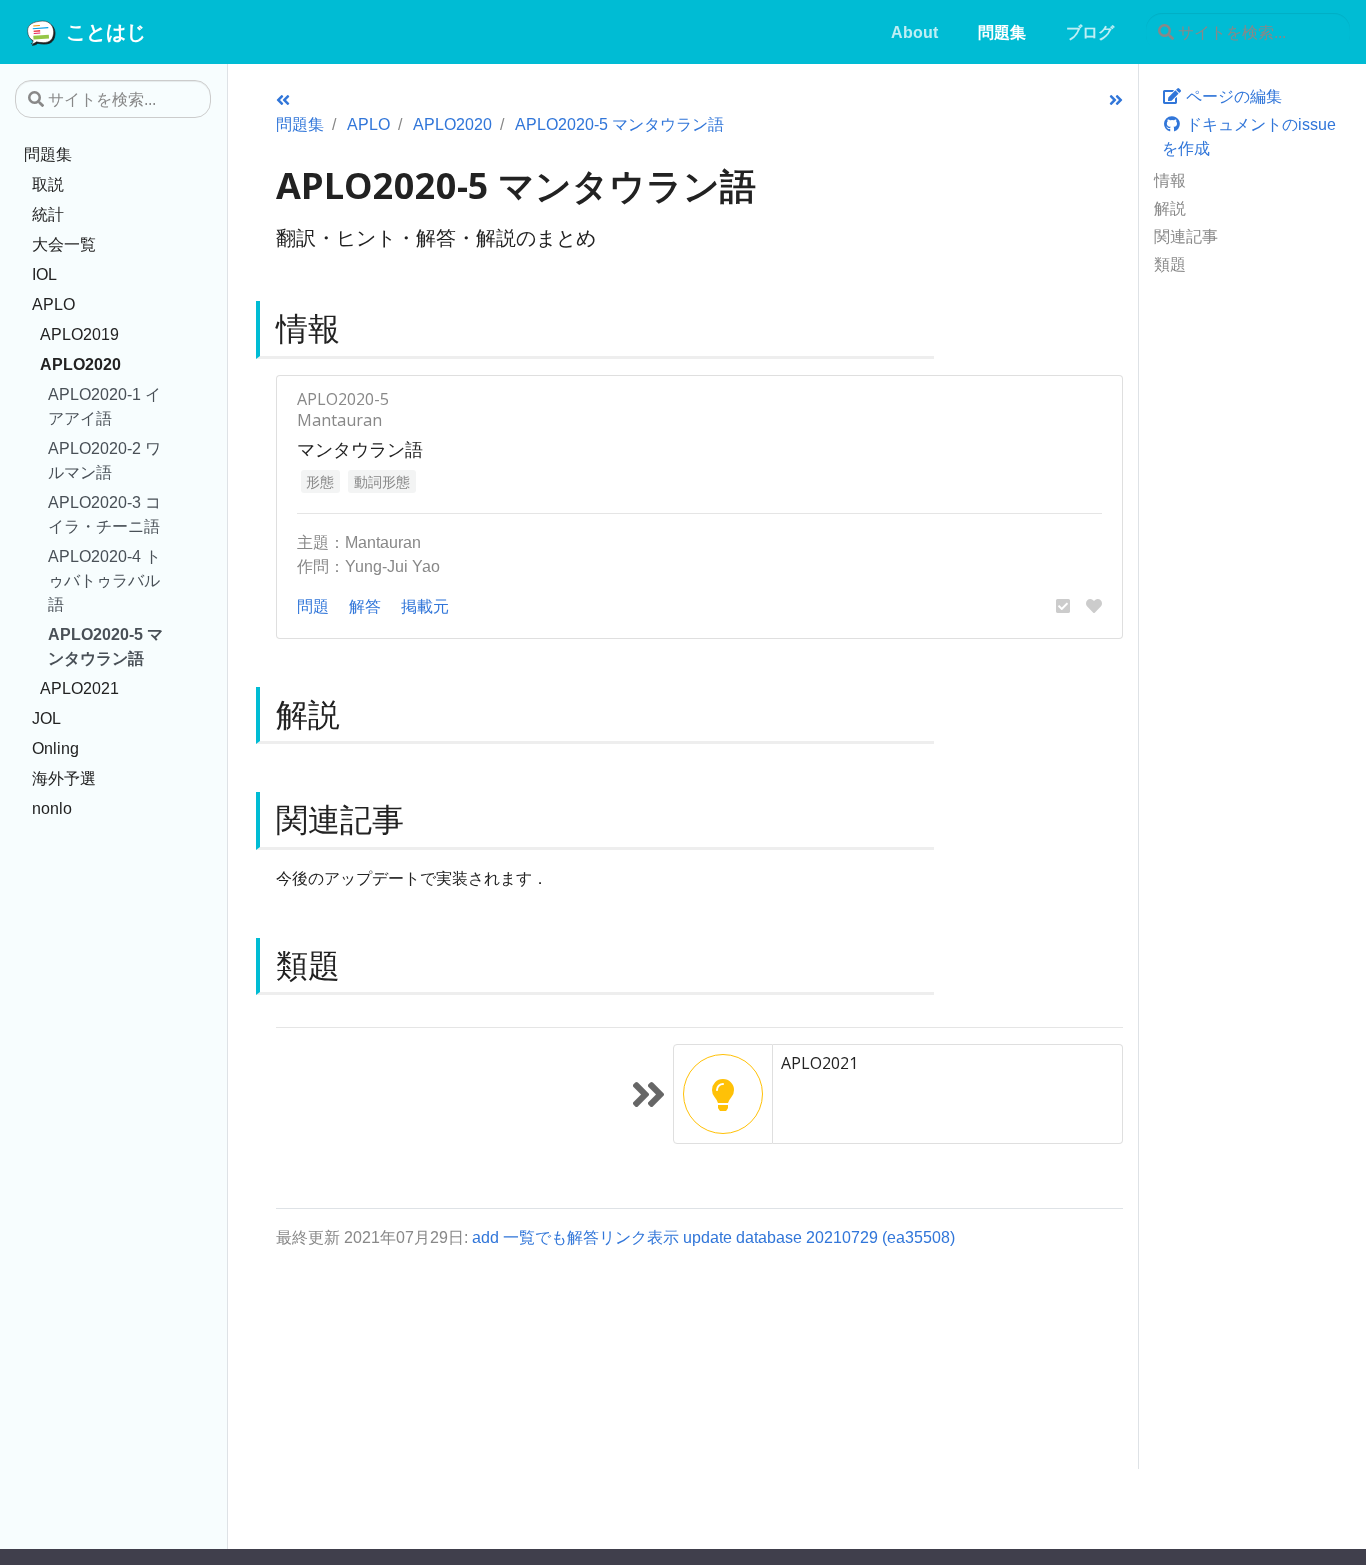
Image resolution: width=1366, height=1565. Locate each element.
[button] (1063, 606)
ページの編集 (1232, 96)
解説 (1170, 208)
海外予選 (64, 778)
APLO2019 (79, 334)
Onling (55, 748)
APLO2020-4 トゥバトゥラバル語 (104, 580)
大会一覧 (64, 244)
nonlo (52, 808)
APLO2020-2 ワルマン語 (104, 460)
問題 (313, 606)
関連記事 (1186, 236)
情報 (1170, 180)
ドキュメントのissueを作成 (1249, 136)
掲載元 (425, 606)
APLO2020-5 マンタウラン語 (105, 646)
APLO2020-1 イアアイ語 (104, 406)
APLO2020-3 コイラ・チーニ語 (104, 514)
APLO (53, 304)
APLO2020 (80, 364)
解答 (365, 606)
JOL (46, 718)
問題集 (48, 154)
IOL (44, 274)
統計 (48, 214)
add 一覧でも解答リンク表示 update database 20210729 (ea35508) (713, 1237)
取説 (48, 184)
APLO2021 (79, 688)
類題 (1170, 264)
